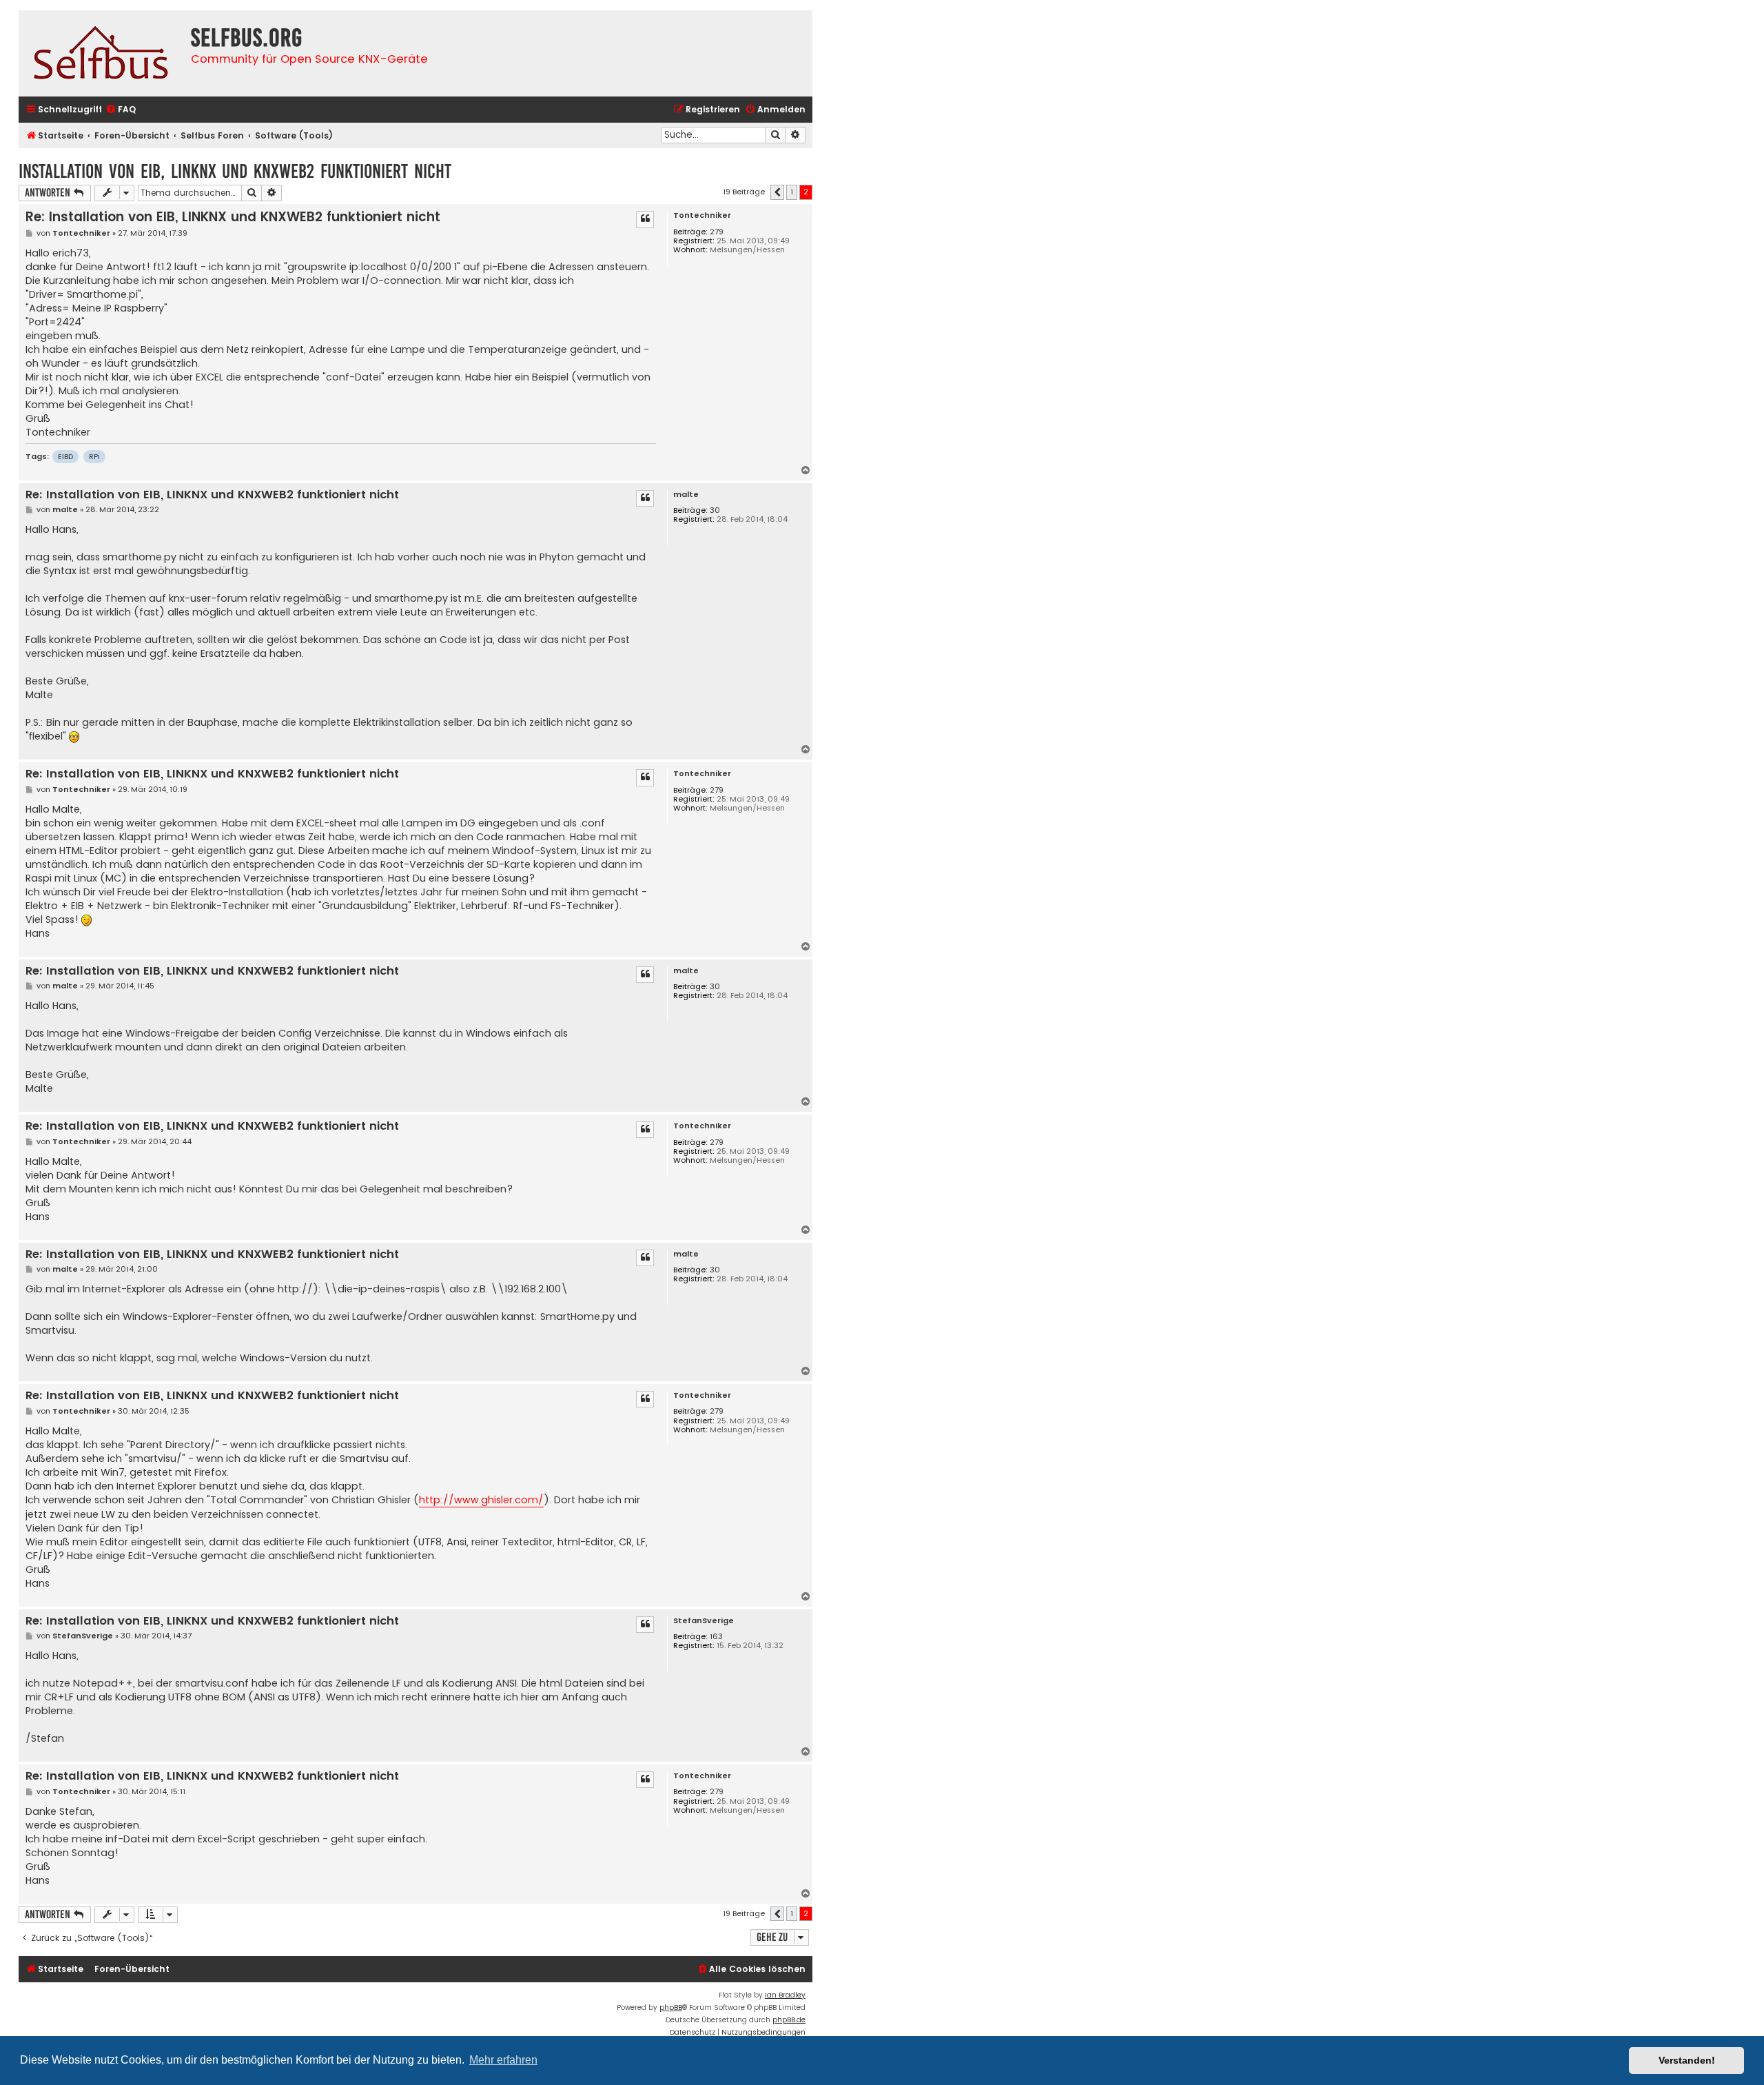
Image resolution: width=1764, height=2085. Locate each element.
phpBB (671, 2007)
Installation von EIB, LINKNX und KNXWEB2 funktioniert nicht (235, 171)
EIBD (65, 456)
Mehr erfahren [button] (503, 2060)
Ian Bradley (785, 1995)
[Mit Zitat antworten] (645, 219)
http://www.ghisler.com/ (481, 1500)
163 (716, 1637)
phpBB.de (789, 2020)
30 (715, 510)
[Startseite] (101, 53)
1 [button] (792, 192)
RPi (94, 456)
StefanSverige (704, 1621)
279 (717, 232)
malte (686, 495)
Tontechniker (702, 215)
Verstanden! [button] (1687, 2060)
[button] (777, 192)
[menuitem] (121, 110)
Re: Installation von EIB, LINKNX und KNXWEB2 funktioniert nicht (233, 217)
